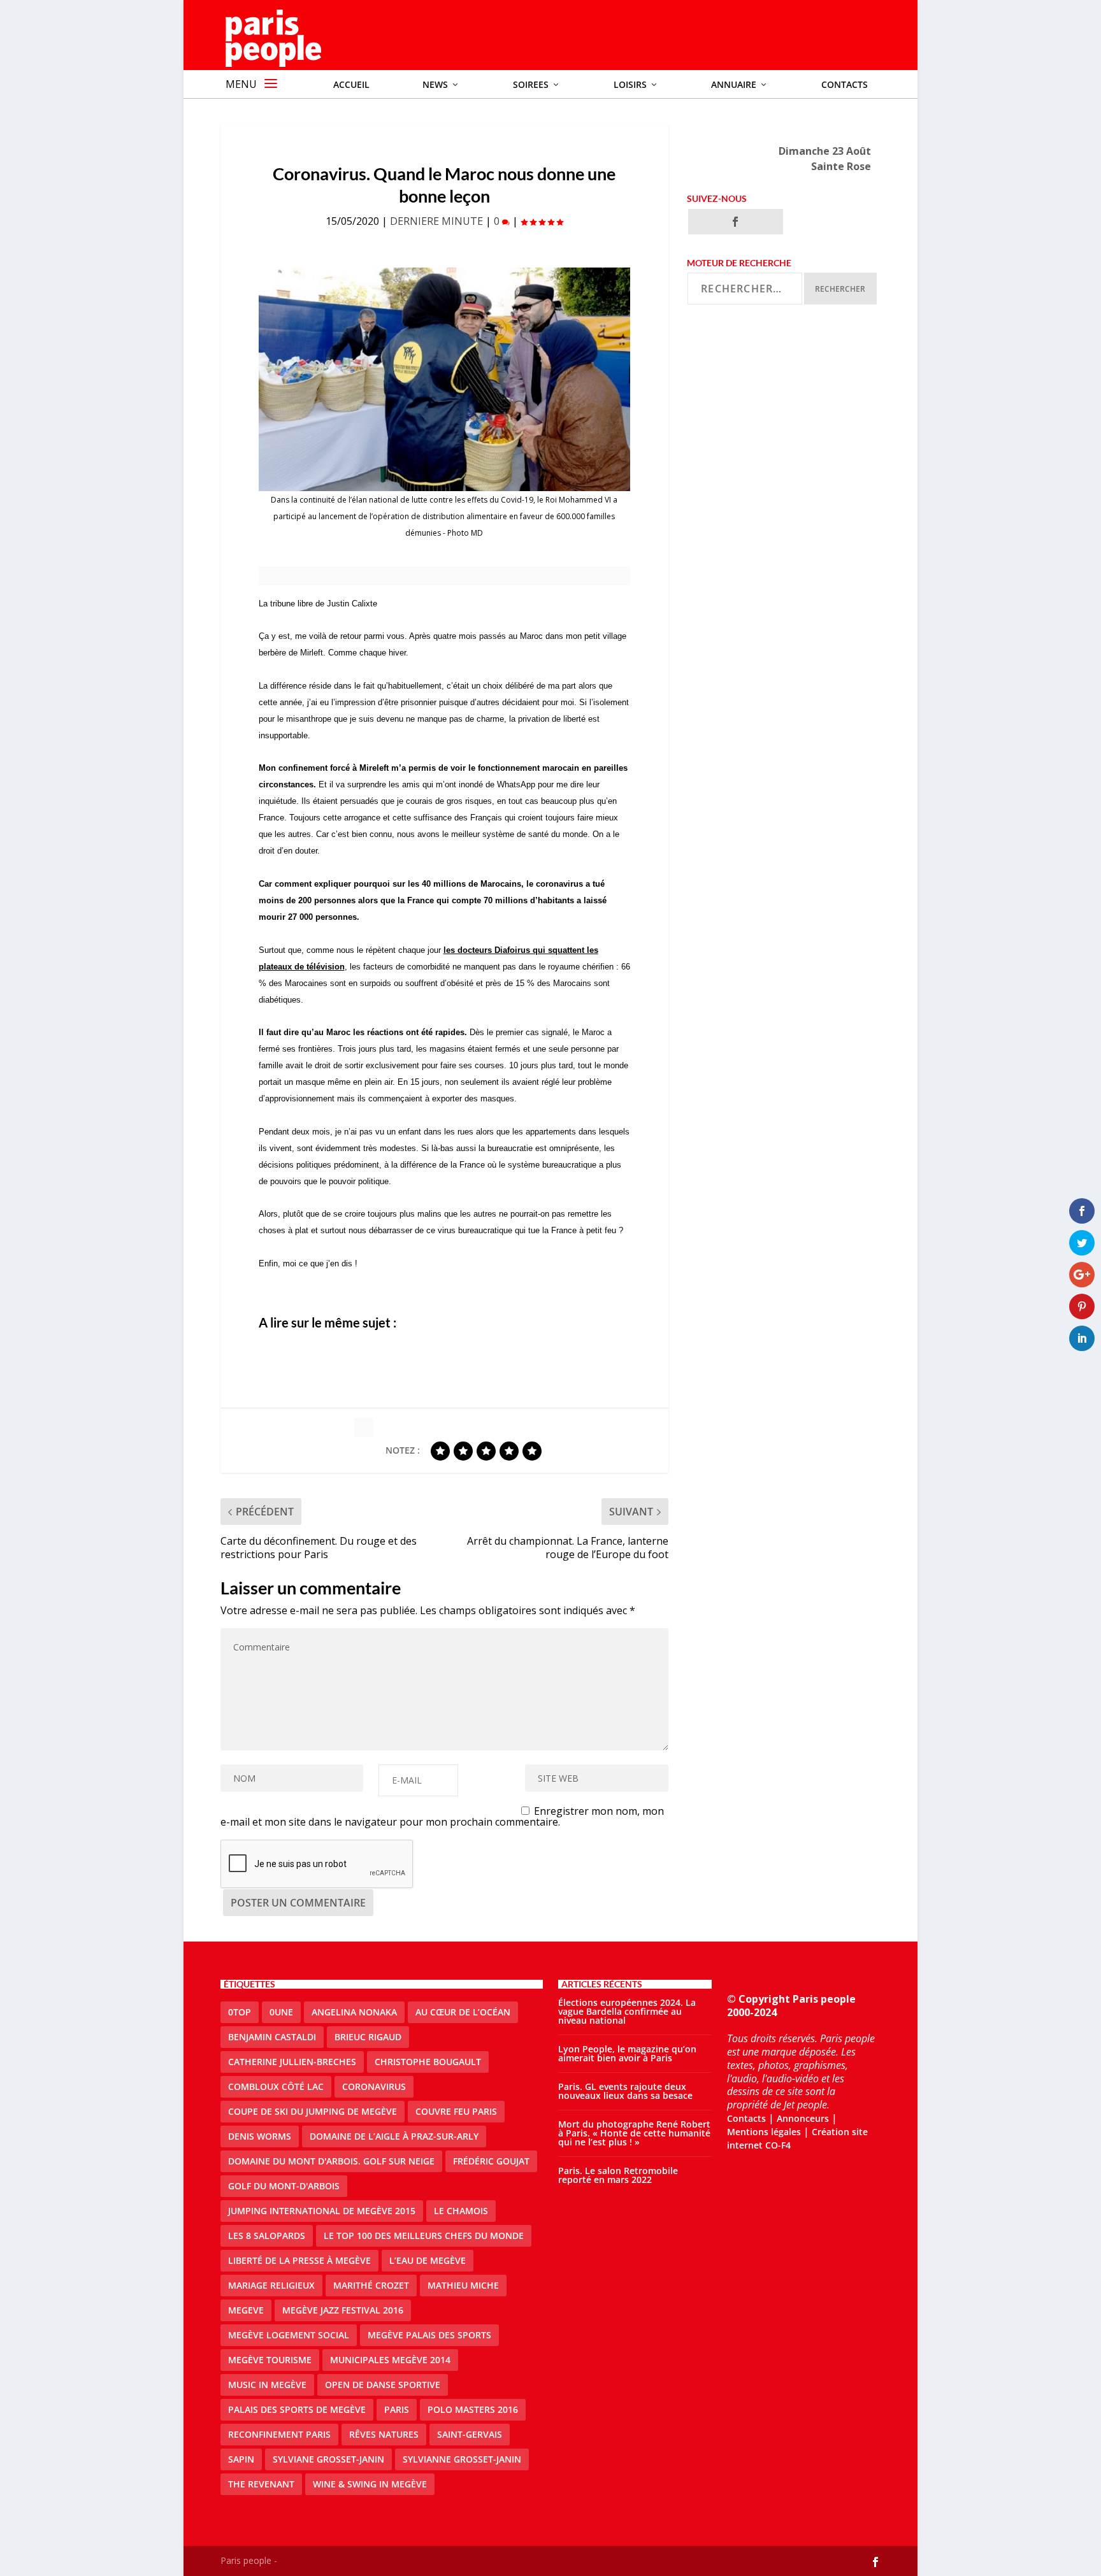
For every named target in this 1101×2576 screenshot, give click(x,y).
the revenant (261, 2484)
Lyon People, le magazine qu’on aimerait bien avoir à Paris (627, 2053)
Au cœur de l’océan (463, 2012)
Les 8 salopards (267, 2236)
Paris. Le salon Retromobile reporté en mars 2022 (618, 2175)
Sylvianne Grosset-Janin (462, 2459)
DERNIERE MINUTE (436, 221)
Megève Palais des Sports (429, 2335)
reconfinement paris (279, 2434)
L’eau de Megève (428, 2260)
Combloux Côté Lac (276, 2086)
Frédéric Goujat (491, 2161)
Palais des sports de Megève (297, 2409)
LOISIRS (630, 84)
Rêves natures (384, 2434)
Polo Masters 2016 (473, 2409)
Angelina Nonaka (354, 2012)
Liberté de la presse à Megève (299, 2260)
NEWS (435, 84)
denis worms (260, 2136)
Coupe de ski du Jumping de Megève (313, 2111)
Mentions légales (764, 2132)
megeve (246, 2310)
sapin (241, 2459)
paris (397, 2409)
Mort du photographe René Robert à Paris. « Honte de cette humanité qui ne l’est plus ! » (634, 2133)
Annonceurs (803, 2118)
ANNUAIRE (734, 84)
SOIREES (531, 84)
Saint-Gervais (470, 2434)
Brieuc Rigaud (368, 2037)
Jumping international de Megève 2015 (322, 2211)
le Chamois (461, 2211)
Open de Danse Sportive (383, 2385)
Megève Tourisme (270, 2360)
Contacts (845, 84)
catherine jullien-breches (292, 2062)
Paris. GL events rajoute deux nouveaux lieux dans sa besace (625, 2091)
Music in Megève (267, 2385)
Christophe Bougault (428, 2062)
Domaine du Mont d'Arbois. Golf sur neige (331, 2161)
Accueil (351, 84)
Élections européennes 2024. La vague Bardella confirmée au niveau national (627, 2011)
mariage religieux (271, 2285)
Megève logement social (289, 2335)
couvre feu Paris (456, 2111)
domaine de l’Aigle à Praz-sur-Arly (394, 2136)
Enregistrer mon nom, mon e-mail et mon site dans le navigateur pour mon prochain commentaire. (443, 1816)
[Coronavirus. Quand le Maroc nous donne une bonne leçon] (444, 379)
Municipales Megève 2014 (390, 2360)
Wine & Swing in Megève (370, 2484)
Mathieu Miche (463, 2285)
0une (281, 2012)
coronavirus (374, 2086)
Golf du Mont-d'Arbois (284, 2186)
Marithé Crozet (371, 2285)
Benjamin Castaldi (272, 2037)
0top (240, 2012)
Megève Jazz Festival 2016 (343, 2310)
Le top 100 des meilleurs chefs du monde (424, 2236)
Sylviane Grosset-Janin (328, 2459)
